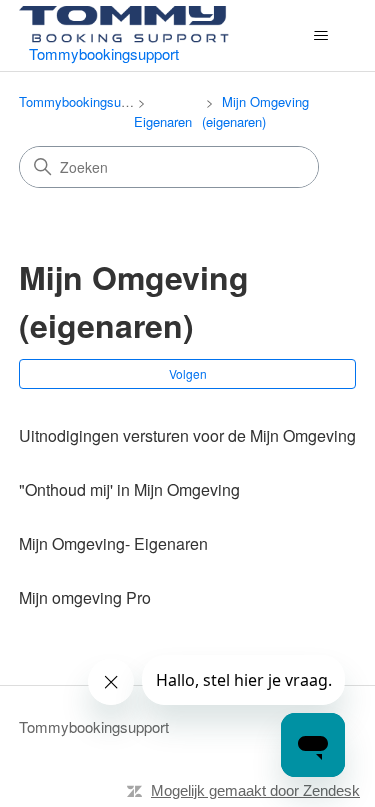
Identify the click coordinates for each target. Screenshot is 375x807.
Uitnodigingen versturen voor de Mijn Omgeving (187, 435)
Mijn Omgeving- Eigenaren (113, 543)
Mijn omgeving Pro (85, 597)
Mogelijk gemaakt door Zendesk (255, 790)
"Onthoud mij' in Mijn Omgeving (129, 489)
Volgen (188, 373)
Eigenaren (163, 121)
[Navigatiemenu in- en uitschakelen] (320, 36)
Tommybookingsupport (84, 101)
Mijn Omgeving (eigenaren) (255, 111)
